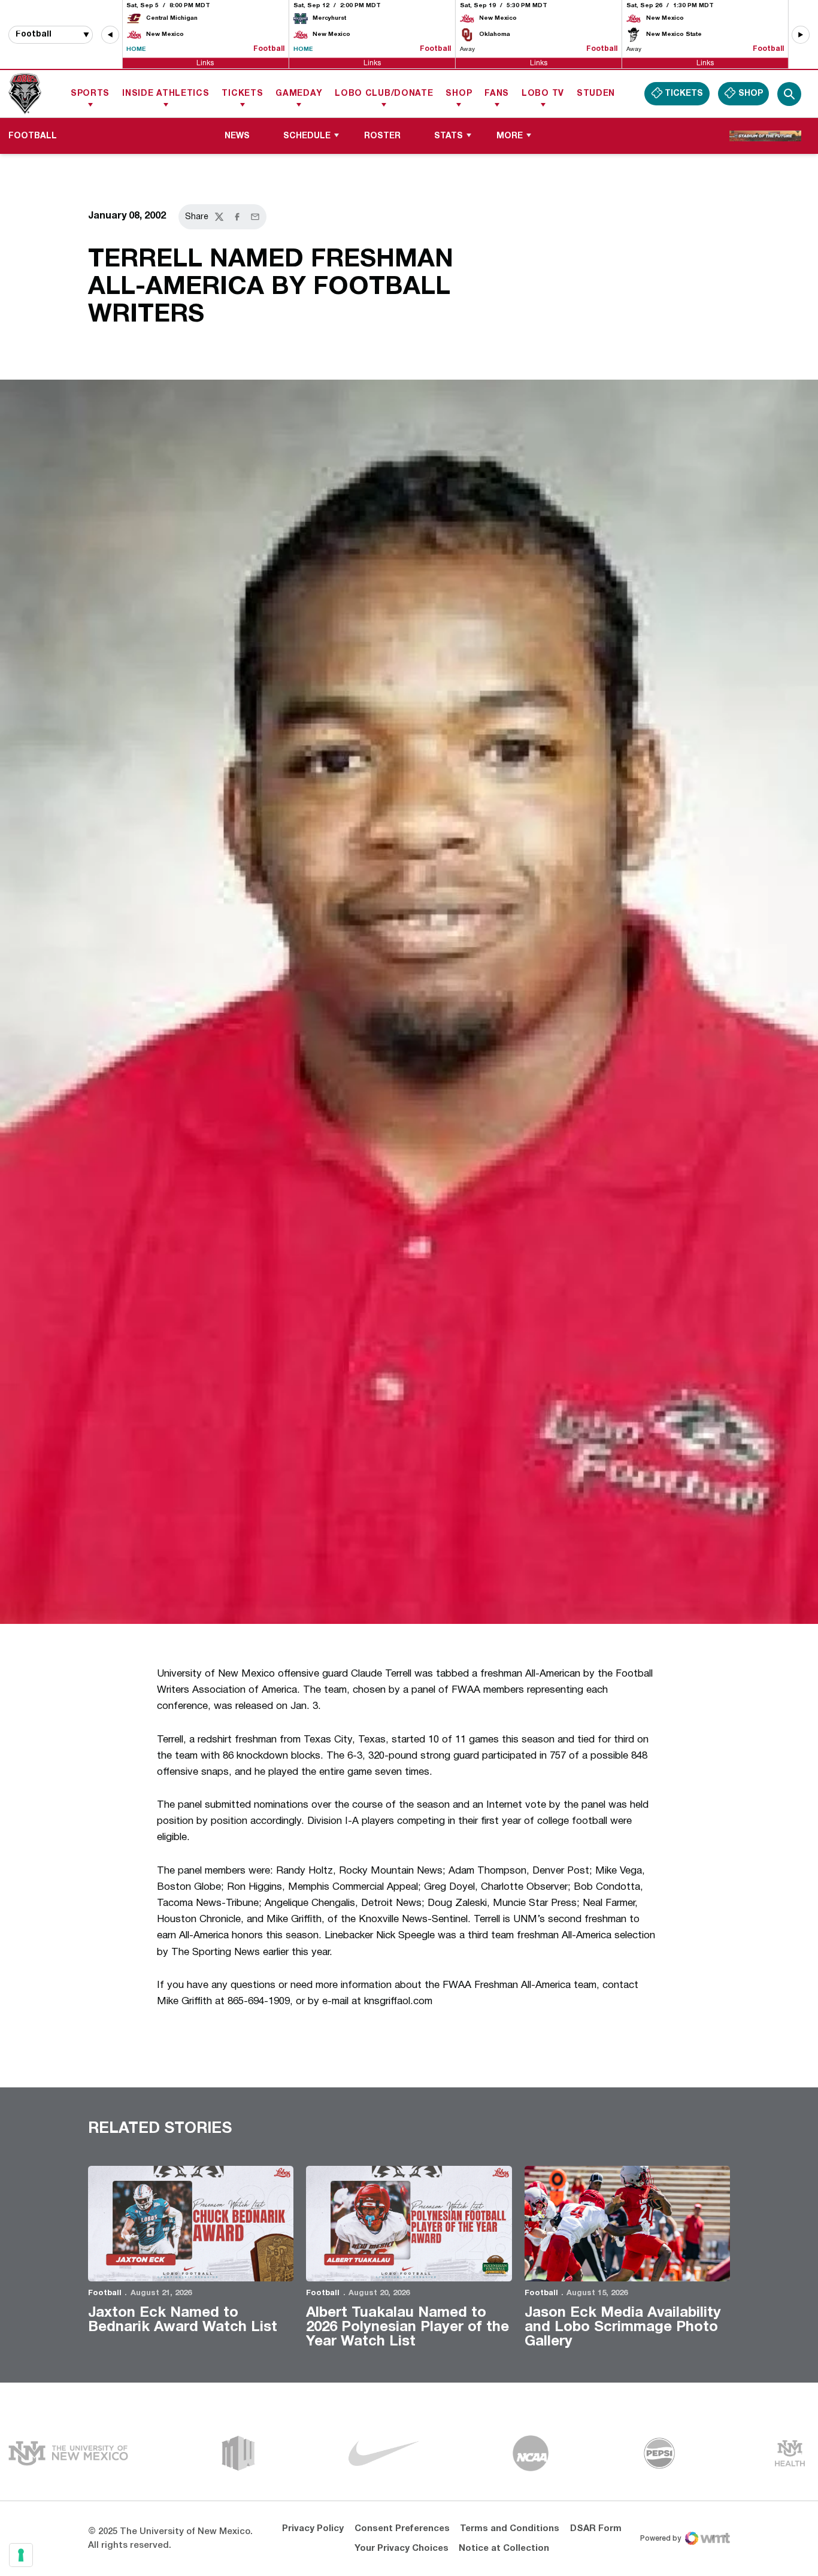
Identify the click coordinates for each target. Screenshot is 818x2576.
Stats (449, 136)
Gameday (299, 94)
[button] (110, 35)
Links (205, 63)
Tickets (242, 94)
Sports (90, 94)
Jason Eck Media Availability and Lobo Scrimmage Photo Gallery (623, 2328)
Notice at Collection (504, 2548)
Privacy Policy (313, 2529)
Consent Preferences (402, 2529)
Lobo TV (543, 94)
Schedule (307, 136)
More (510, 136)
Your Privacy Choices (402, 2548)
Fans (497, 94)
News (237, 136)
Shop (459, 94)
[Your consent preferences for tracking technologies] (21, 2555)
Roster (382, 136)
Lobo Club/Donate (384, 94)
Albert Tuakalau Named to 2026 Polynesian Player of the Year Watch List (408, 2328)
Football (105, 2293)
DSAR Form (596, 2529)
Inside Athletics (166, 94)
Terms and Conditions (510, 2529)
